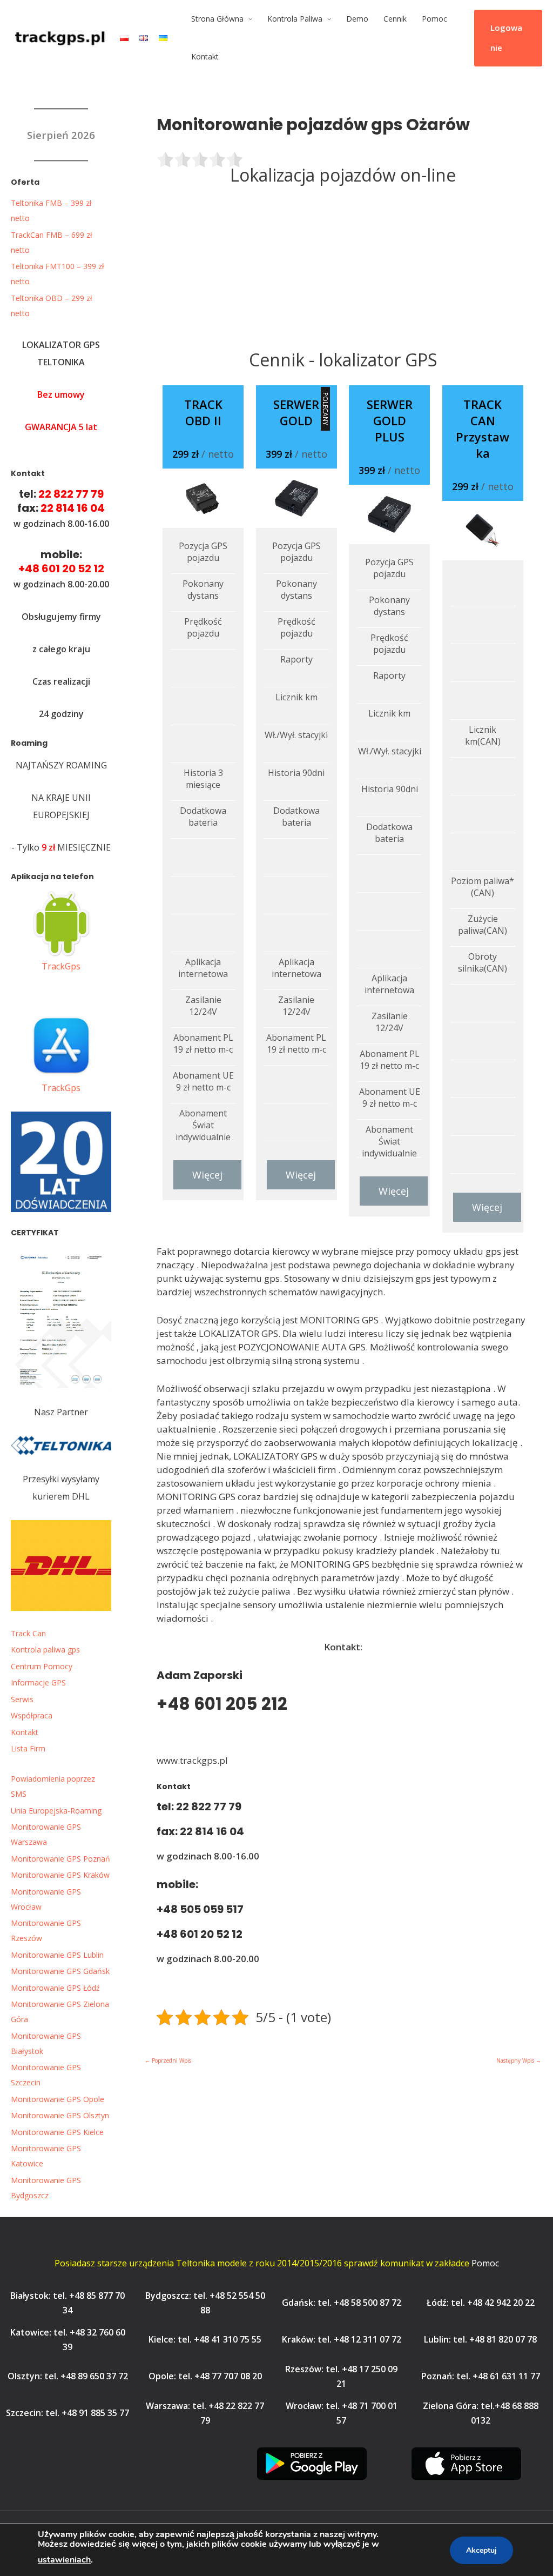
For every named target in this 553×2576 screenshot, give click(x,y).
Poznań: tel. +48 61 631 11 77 (481, 2376)
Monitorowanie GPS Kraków (60, 1875)
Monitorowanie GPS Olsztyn (60, 2115)
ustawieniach (64, 2560)
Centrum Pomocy (42, 1666)
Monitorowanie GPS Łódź (55, 1988)
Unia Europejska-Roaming (56, 1811)
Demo (357, 19)
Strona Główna (217, 19)
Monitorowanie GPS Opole (58, 2099)
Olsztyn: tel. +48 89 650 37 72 (68, 2376)
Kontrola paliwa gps (45, 1650)
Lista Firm (28, 1748)
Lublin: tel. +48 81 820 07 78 (480, 2339)
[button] (508, 38)
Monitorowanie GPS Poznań (60, 1859)
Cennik (395, 19)
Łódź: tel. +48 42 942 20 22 (481, 2303)
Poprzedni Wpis (168, 2060)
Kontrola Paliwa (295, 19)
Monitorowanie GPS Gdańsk (60, 1971)
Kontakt (205, 56)
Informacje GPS (38, 1682)
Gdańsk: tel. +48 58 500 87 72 (342, 2303)
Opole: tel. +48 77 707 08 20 (205, 2376)
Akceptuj (481, 2550)
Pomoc (434, 19)
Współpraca (32, 1715)
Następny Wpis (519, 2060)
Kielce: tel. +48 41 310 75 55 (205, 2339)
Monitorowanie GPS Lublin (57, 1955)
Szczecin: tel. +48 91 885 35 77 (68, 2413)
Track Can (28, 1633)
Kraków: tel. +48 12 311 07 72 (342, 2339)
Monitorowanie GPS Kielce (57, 2132)
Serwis (22, 1699)
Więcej (207, 1175)
